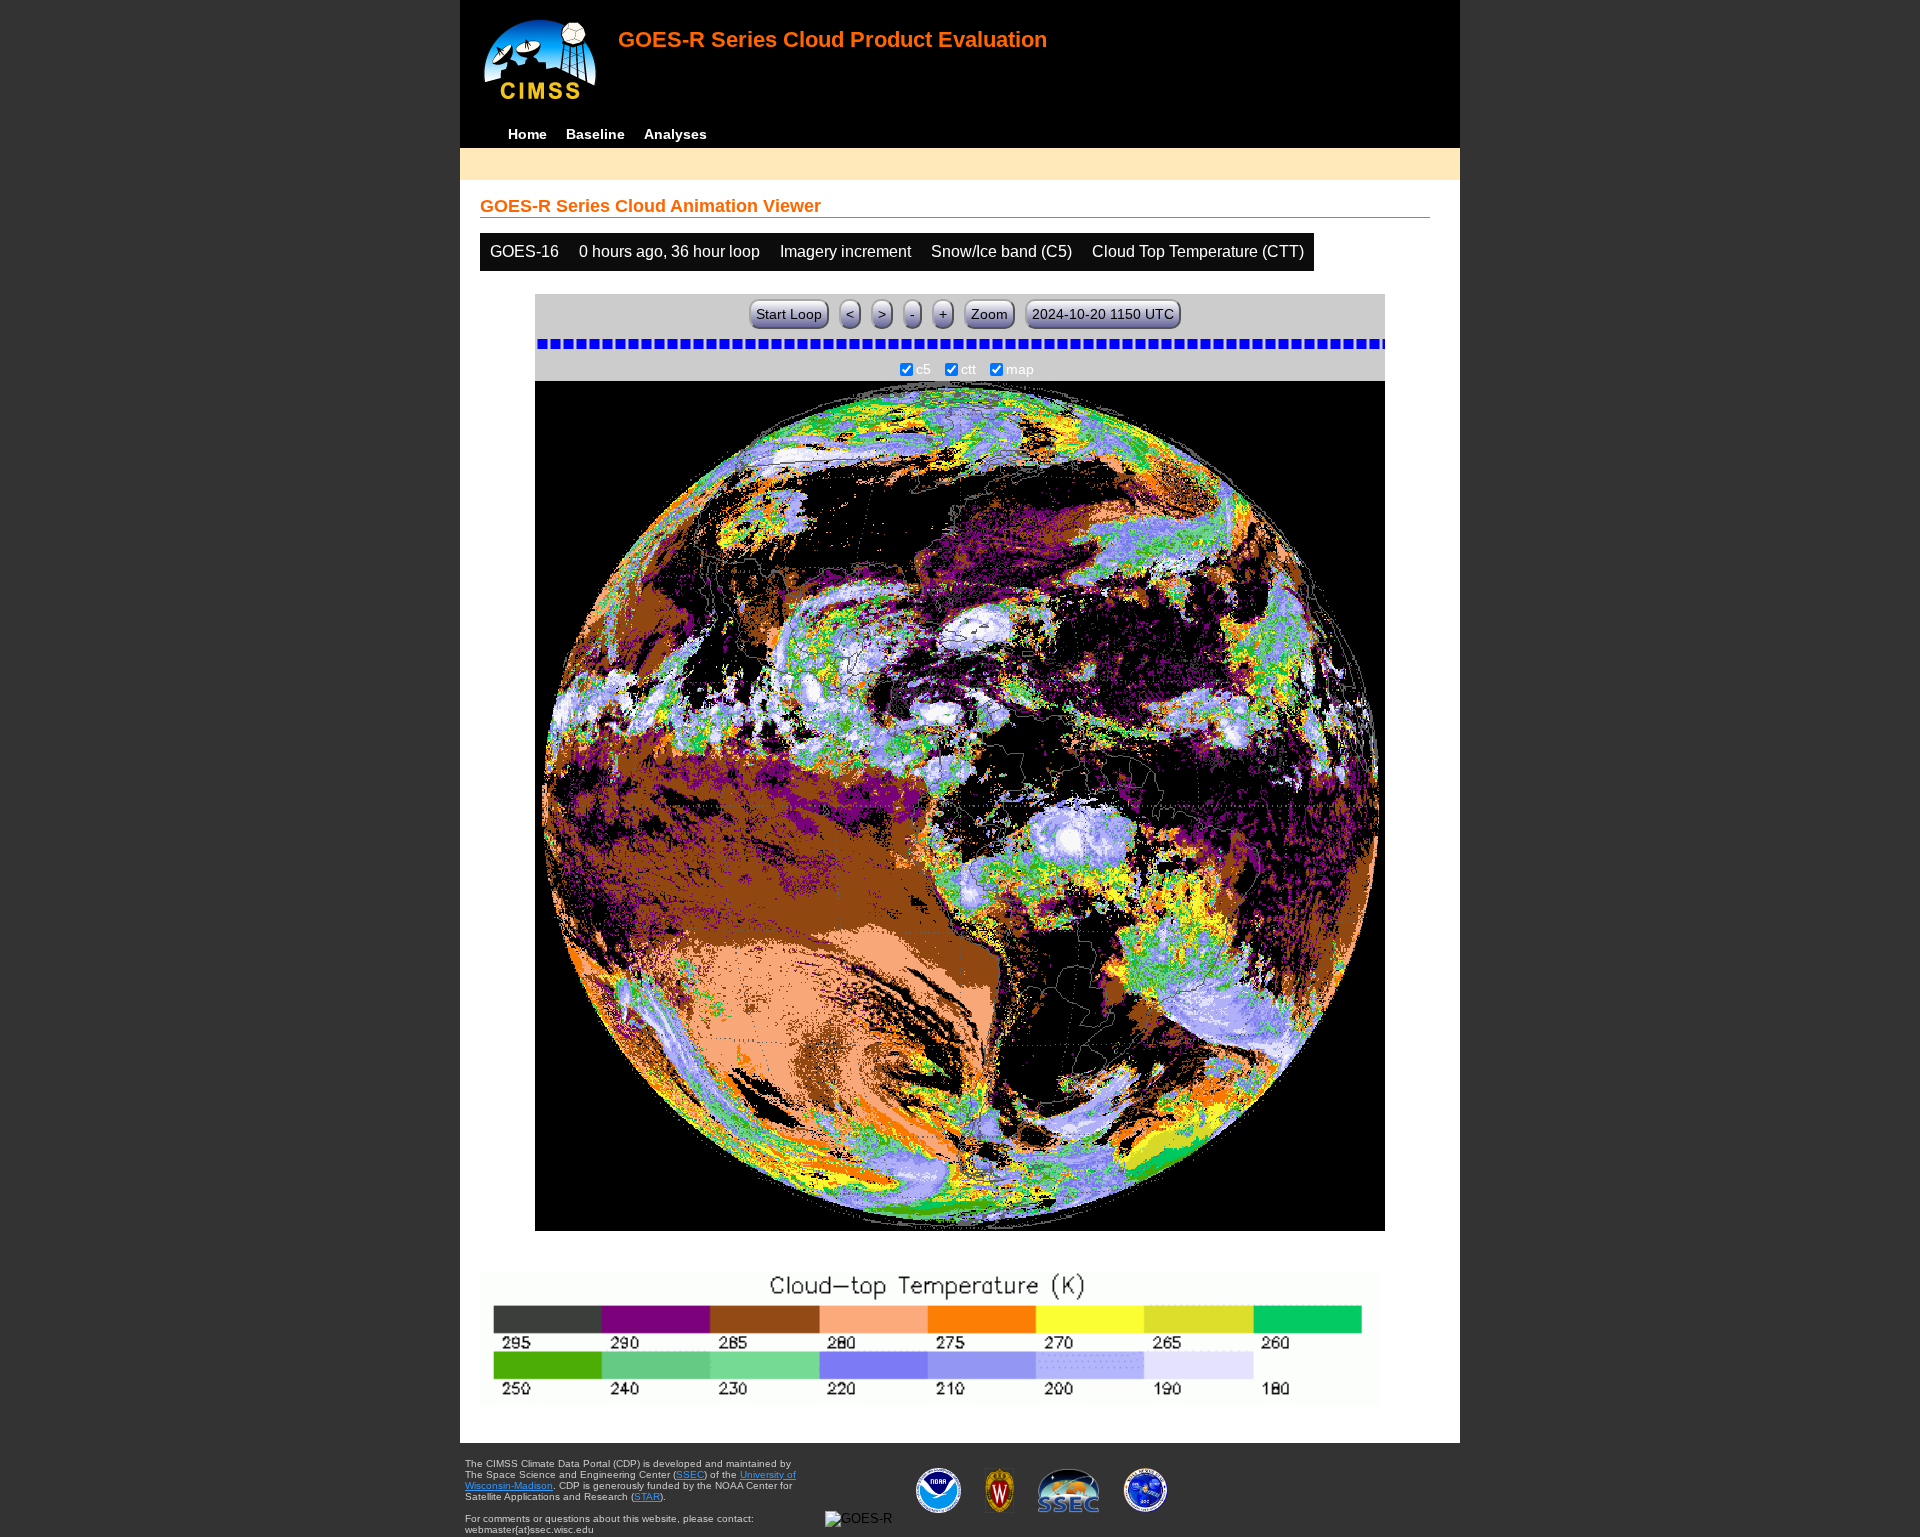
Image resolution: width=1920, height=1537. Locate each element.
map (1020, 370)
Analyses (675, 134)
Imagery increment (845, 251)
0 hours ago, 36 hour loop (669, 251)
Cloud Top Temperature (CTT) (1198, 251)
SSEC (690, 1474)
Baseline (595, 134)
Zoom (989, 314)
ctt (968, 370)
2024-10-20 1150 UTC (1103, 314)
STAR (647, 1496)
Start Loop (789, 314)
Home (527, 134)
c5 (923, 370)
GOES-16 (524, 251)
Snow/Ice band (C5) (1001, 251)
